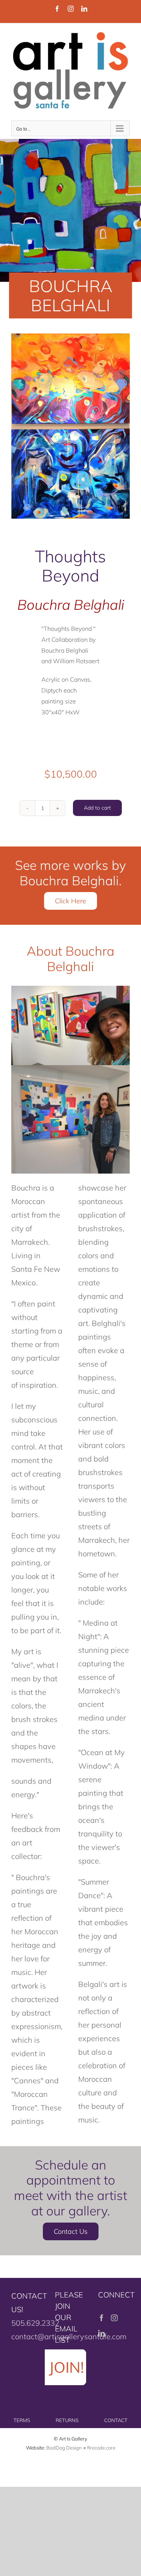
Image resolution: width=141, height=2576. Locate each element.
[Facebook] (102, 2318)
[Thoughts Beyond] (70, 426)
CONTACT (116, 2420)
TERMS (22, 2420)
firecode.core (101, 2448)
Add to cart (97, 808)
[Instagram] (114, 2318)
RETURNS (67, 2420)
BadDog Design (64, 2448)
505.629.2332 (35, 2323)
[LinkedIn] (102, 2333)
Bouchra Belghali (71, 604)
